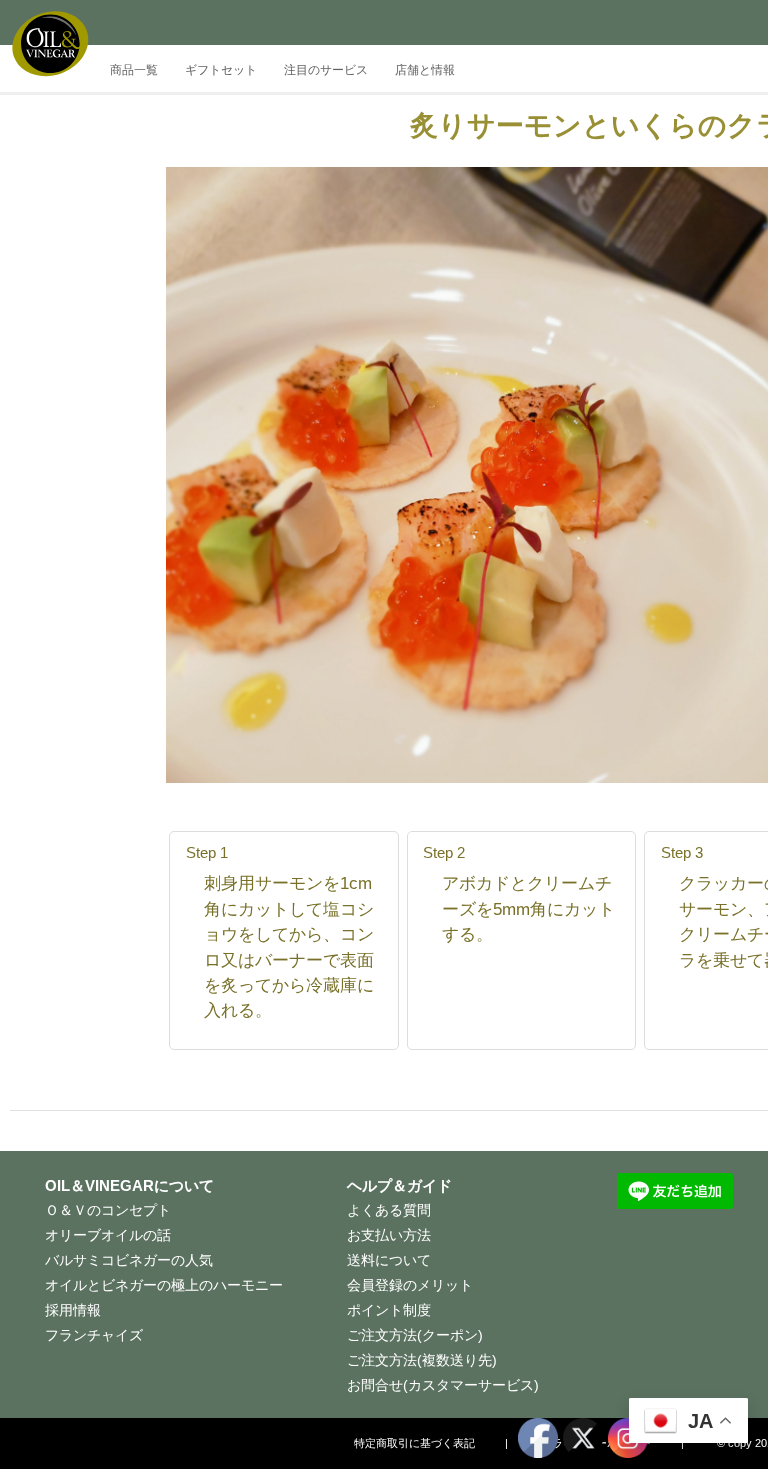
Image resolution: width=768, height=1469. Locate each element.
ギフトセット (221, 70)
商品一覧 (134, 70)
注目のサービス (326, 70)
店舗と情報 (425, 70)
